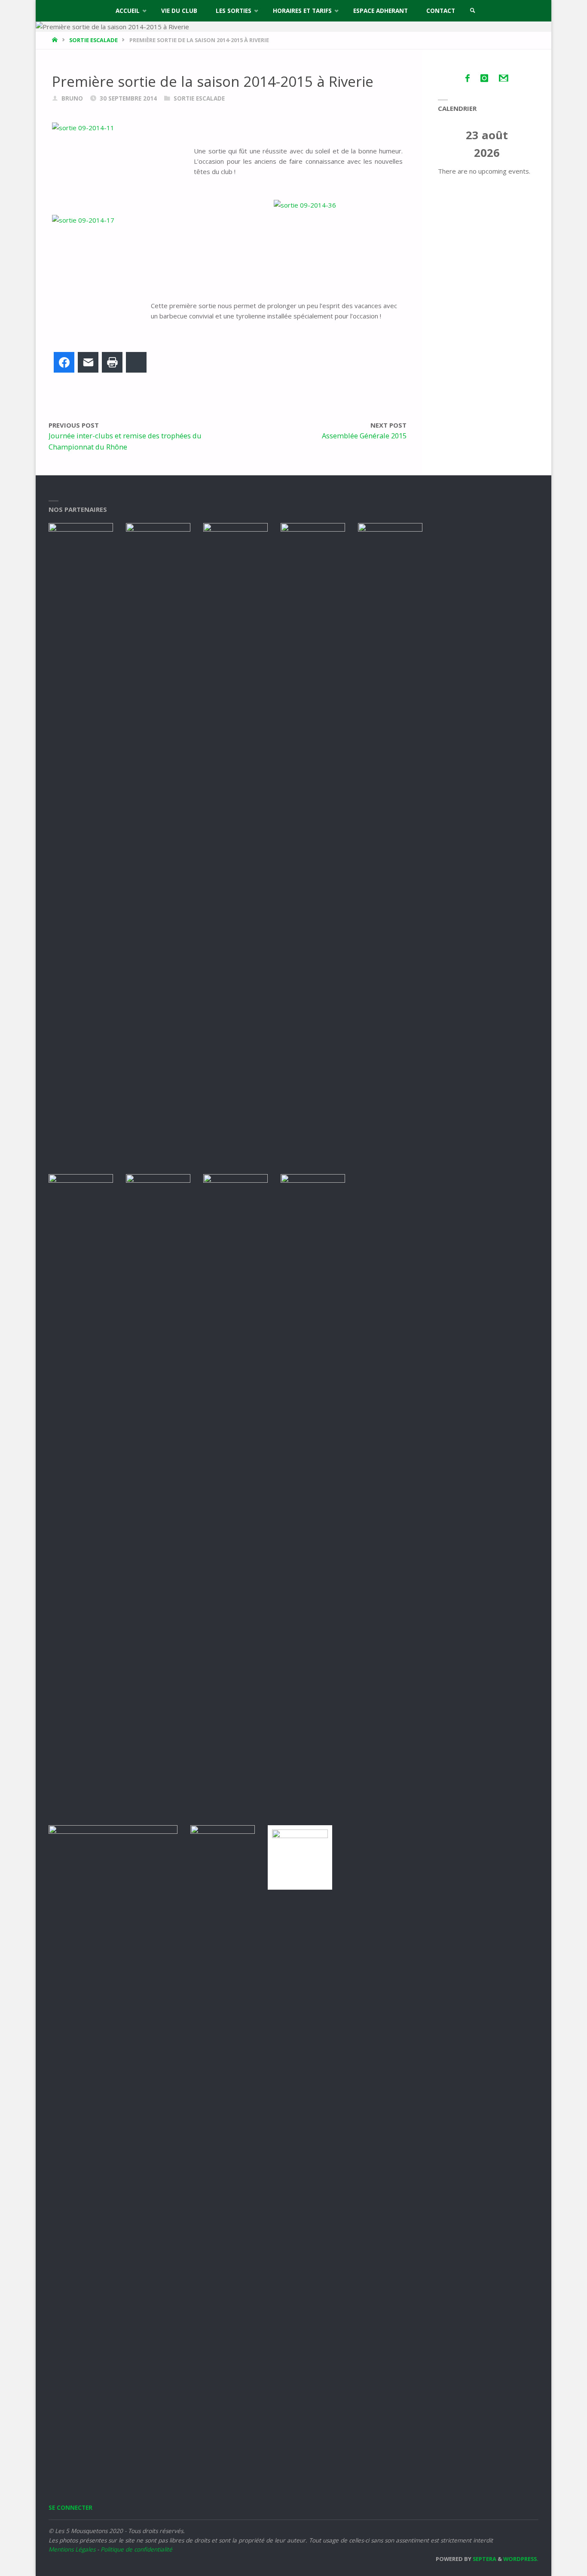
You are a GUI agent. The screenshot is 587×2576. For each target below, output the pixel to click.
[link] (473, 11)
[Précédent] (448, 144)
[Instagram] (484, 78)
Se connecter (70, 2508)
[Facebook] (467, 78)
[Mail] (504, 78)
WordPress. (521, 2559)
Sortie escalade (93, 40)
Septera (484, 2559)
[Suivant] (526, 144)
